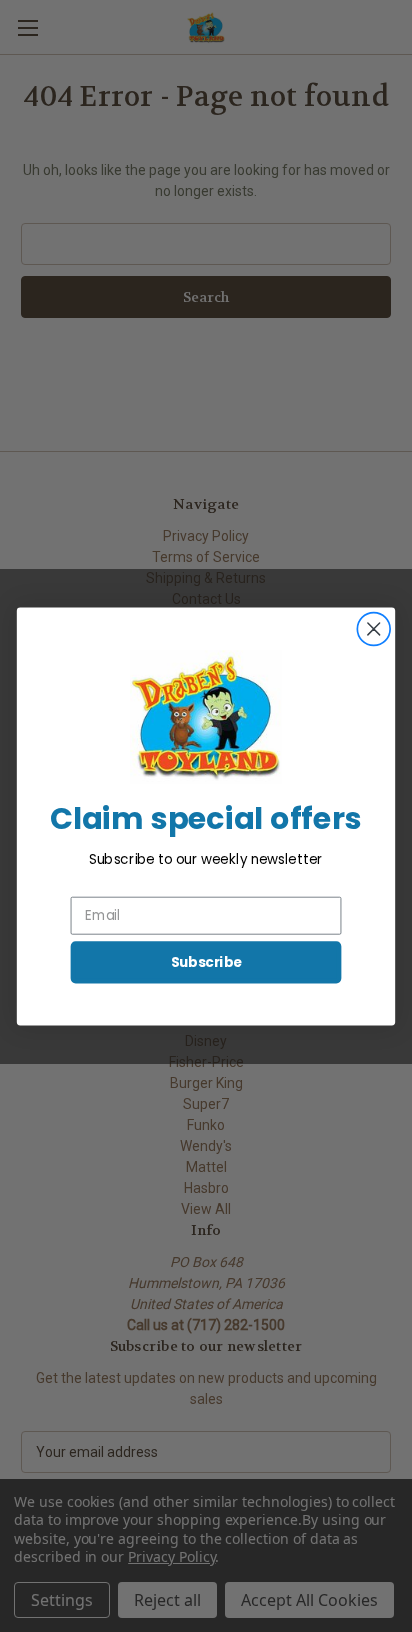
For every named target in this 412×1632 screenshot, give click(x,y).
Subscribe (206, 961)
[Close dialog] (373, 628)
